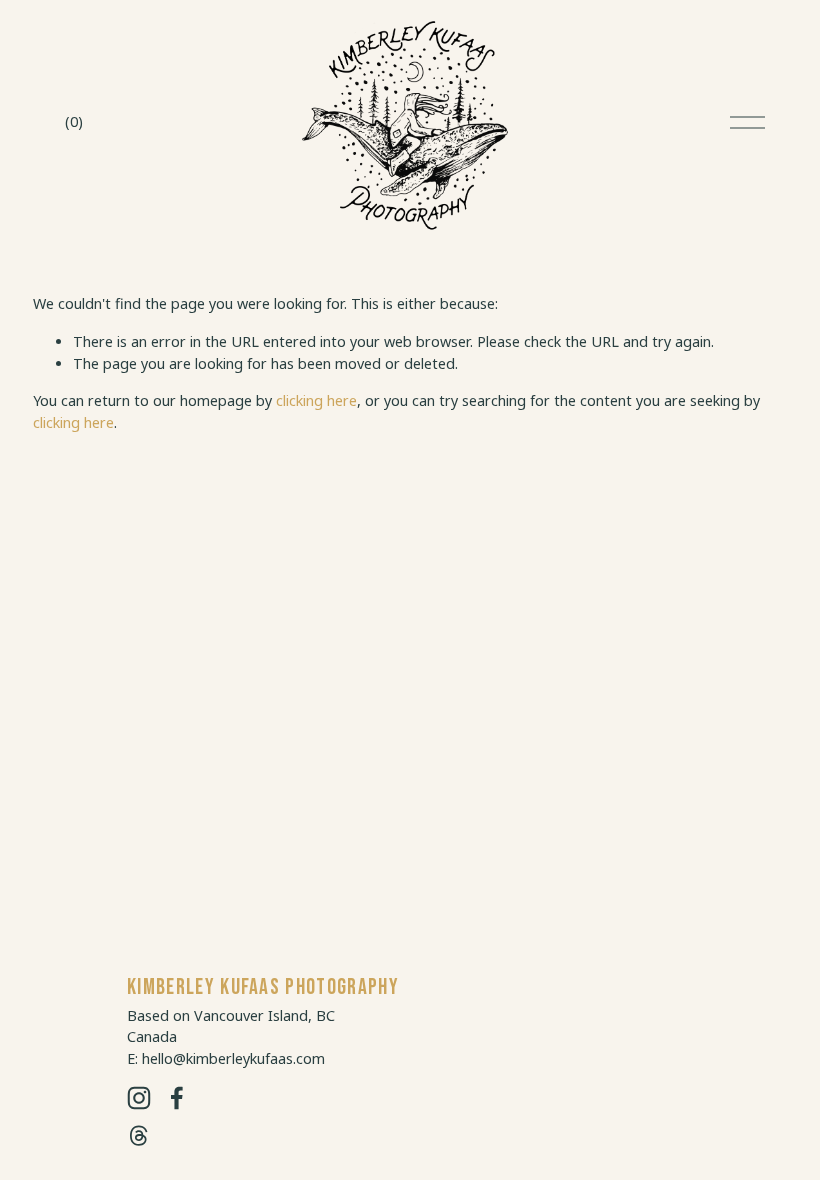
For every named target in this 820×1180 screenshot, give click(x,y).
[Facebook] (177, 1098)
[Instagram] (139, 1098)
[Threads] (139, 1136)
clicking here (316, 400)
